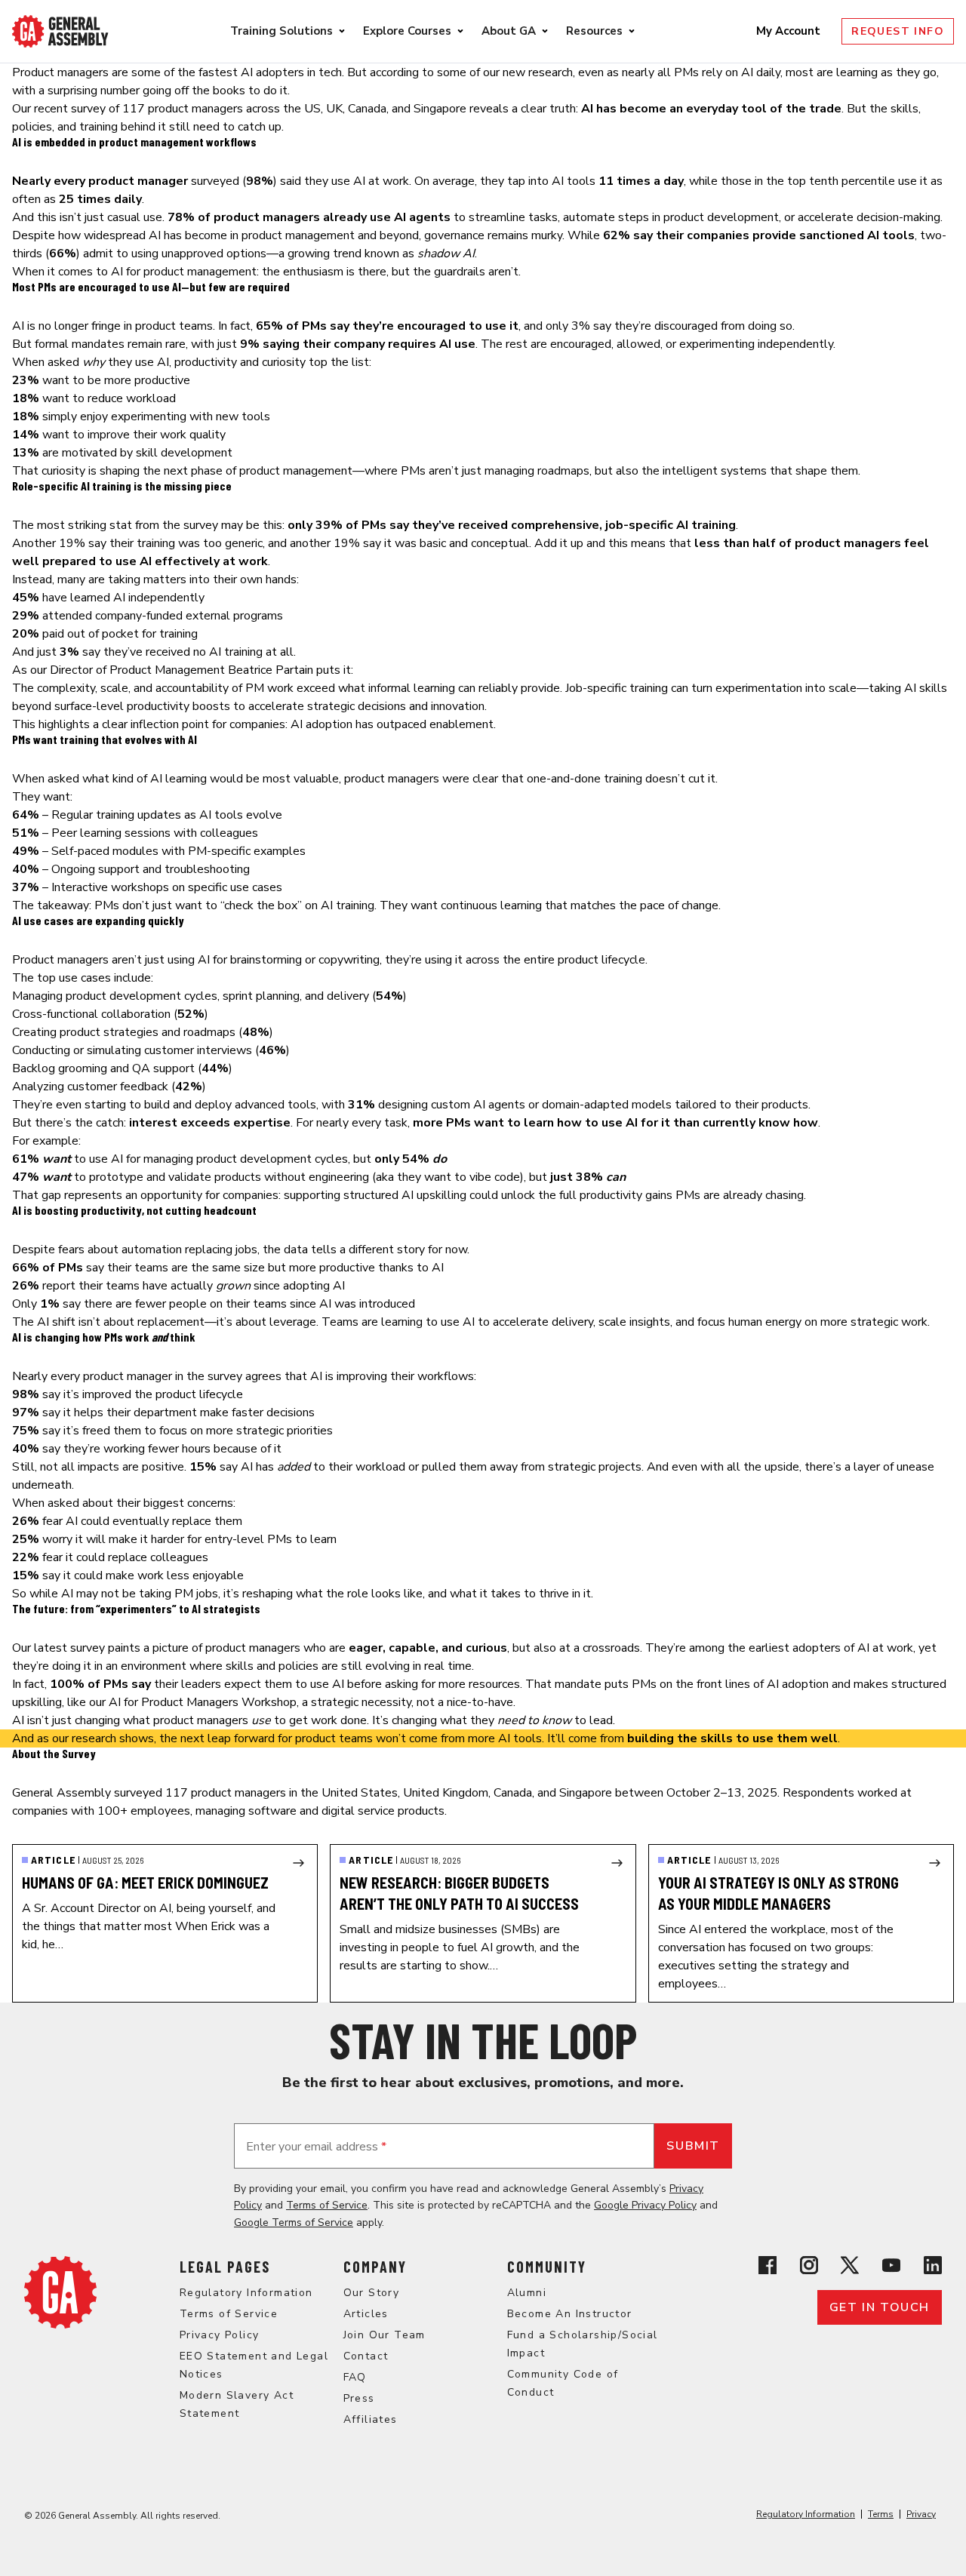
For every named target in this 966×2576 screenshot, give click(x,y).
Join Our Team (385, 2335)
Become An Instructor (570, 2314)
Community (547, 2267)
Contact (366, 2356)
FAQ (355, 2377)
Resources (594, 31)
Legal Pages (225, 2267)
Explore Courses (407, 31)
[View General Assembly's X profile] (850, 2265)
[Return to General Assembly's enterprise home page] (60, 31)
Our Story (372, 2293)
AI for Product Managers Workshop (203, 1702)
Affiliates (371, 2419)
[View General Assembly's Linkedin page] (933, 2265)
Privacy (921, 2514)
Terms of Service (327, 2205)
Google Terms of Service (294, 2222)
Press (359, 2398)
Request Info (898, 31)
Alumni (527, 2293)
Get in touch (880, 2307)
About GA (509, 31)
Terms (881, 2514)
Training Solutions (281, 31)
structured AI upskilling (405, 1195)
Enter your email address (316, 2147)
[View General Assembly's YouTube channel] (891, 2265)
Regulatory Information (246, 2293)
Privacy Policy (220, 2335)
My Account (790, 31)
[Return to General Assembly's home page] (60, 2292)
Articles (366, 2314)
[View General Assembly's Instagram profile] (809, 2265)
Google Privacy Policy (645, 2205)
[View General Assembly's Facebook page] (768, 2265)
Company (375, 2267)
